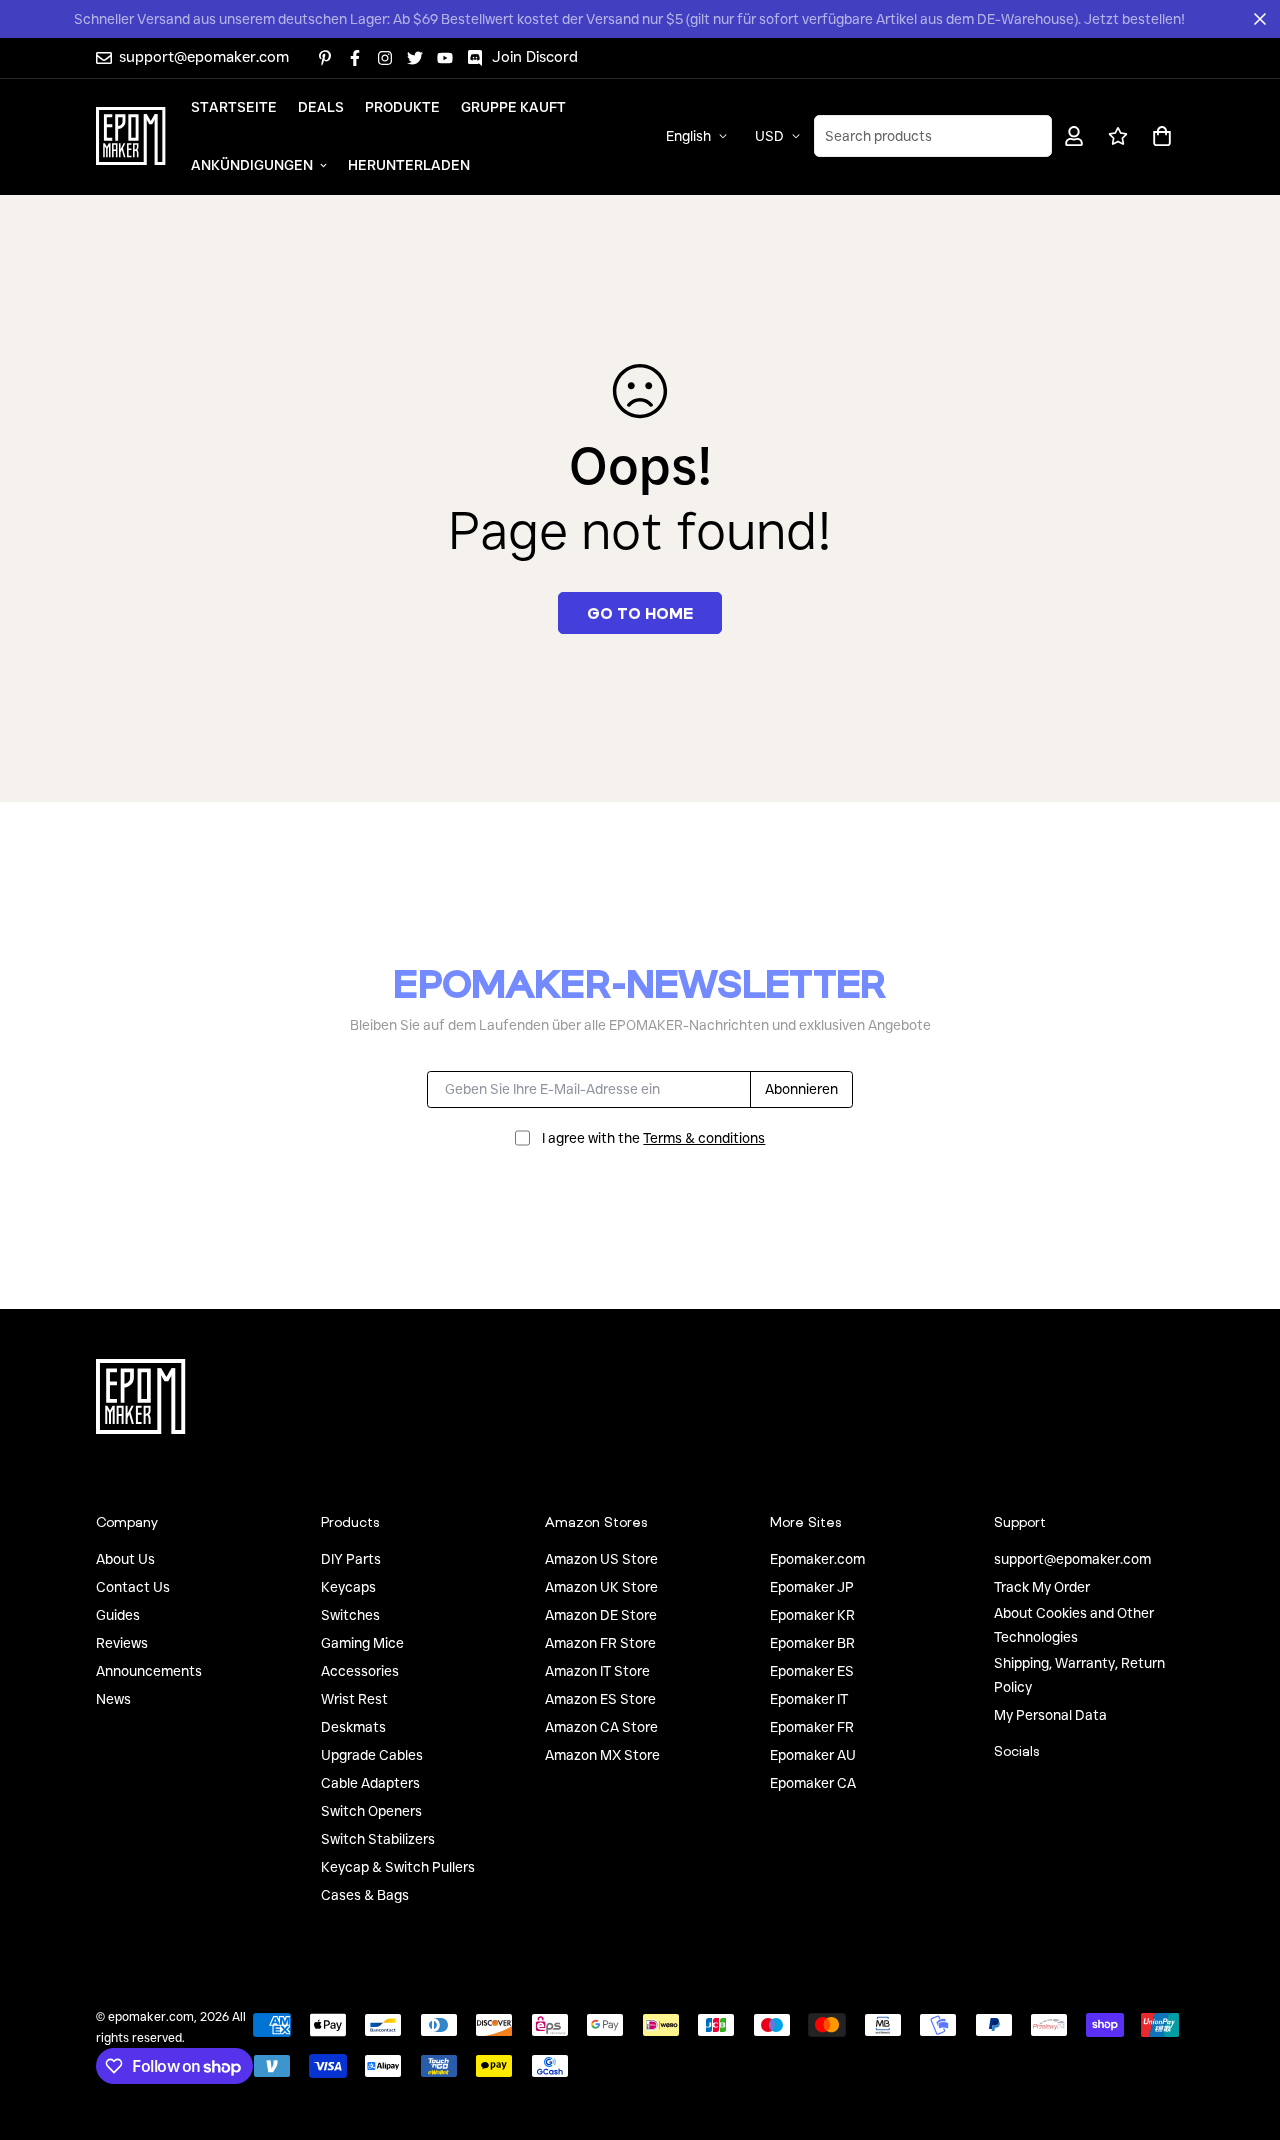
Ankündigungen (252, 164)
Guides (118, 1615)
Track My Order (1042, 1587)
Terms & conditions (704, 1138)
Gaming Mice (362, 1643)
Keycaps (348, 1587)
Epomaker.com (817, 1559)
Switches (350, 1615)
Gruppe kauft (513, 106)
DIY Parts (351, 1559)
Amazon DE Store (601, 1615)
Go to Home (640, 613)
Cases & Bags (365, 1895)
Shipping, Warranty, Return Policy (1079, 1675)
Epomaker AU (813, 1755)
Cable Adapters (370, 1783)
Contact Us (133, 1587)
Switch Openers (371, 1811)
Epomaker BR (812, 1643)
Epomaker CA (813, 1783)
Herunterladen (409, 164)
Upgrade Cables (372, 1755)
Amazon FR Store (600, 1643)
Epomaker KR (812, 1615)
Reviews (122, 1643)
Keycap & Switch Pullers (398, 1867)
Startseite (234, 106)
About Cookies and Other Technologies (1074, 1625)
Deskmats (353, 1727)
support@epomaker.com (1072, 1559)
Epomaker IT (809, 1699)
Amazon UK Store (601, 1587)
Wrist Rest (354, 1699)
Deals (321, 106)
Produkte (402, 106)
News (113, 1699)
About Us (125, 1559)
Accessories (360, 1671)
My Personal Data (1050, 1715)
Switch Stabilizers (378, 1839)
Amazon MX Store (602, 1755)
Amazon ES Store (600, 1699)
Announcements (149, 1671)
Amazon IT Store (597, 1671)
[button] (1158, 136)
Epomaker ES (812, 1671)
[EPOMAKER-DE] (131, 136)
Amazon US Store (601, 1559)
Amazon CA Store (601, 1727)
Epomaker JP (812, 1587)
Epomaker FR (812, 1727)
